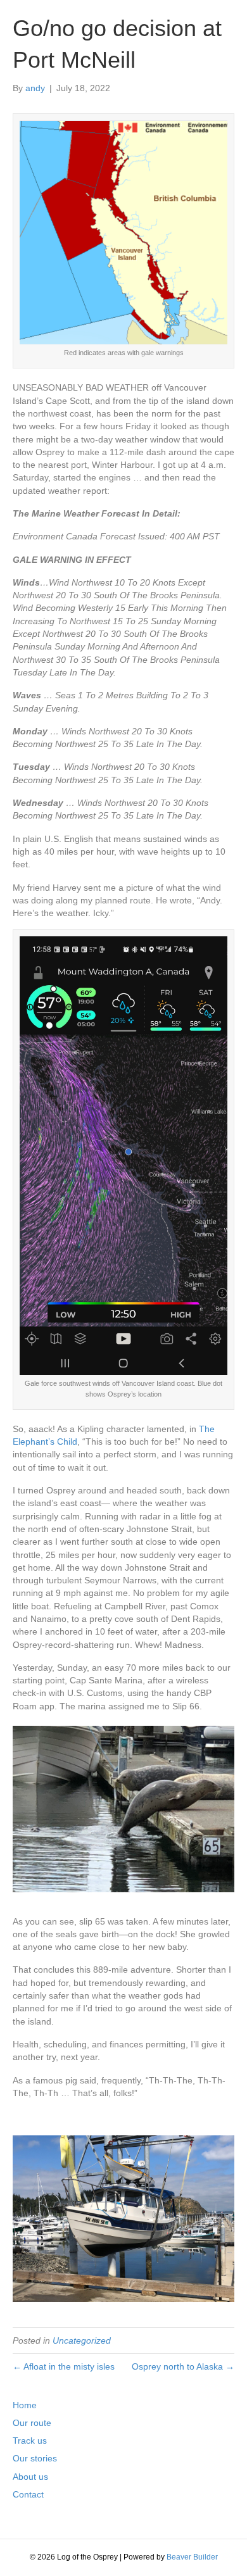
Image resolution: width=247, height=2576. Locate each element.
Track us (30, 2441)
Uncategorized (82, 2340)
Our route (32, 2423)
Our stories (35, 2458)
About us (30, 2477)
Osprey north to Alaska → (183, 2366)
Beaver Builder (192, 2557)
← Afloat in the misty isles (64, 2366)
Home (25, 2405)
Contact (28, 2494)
